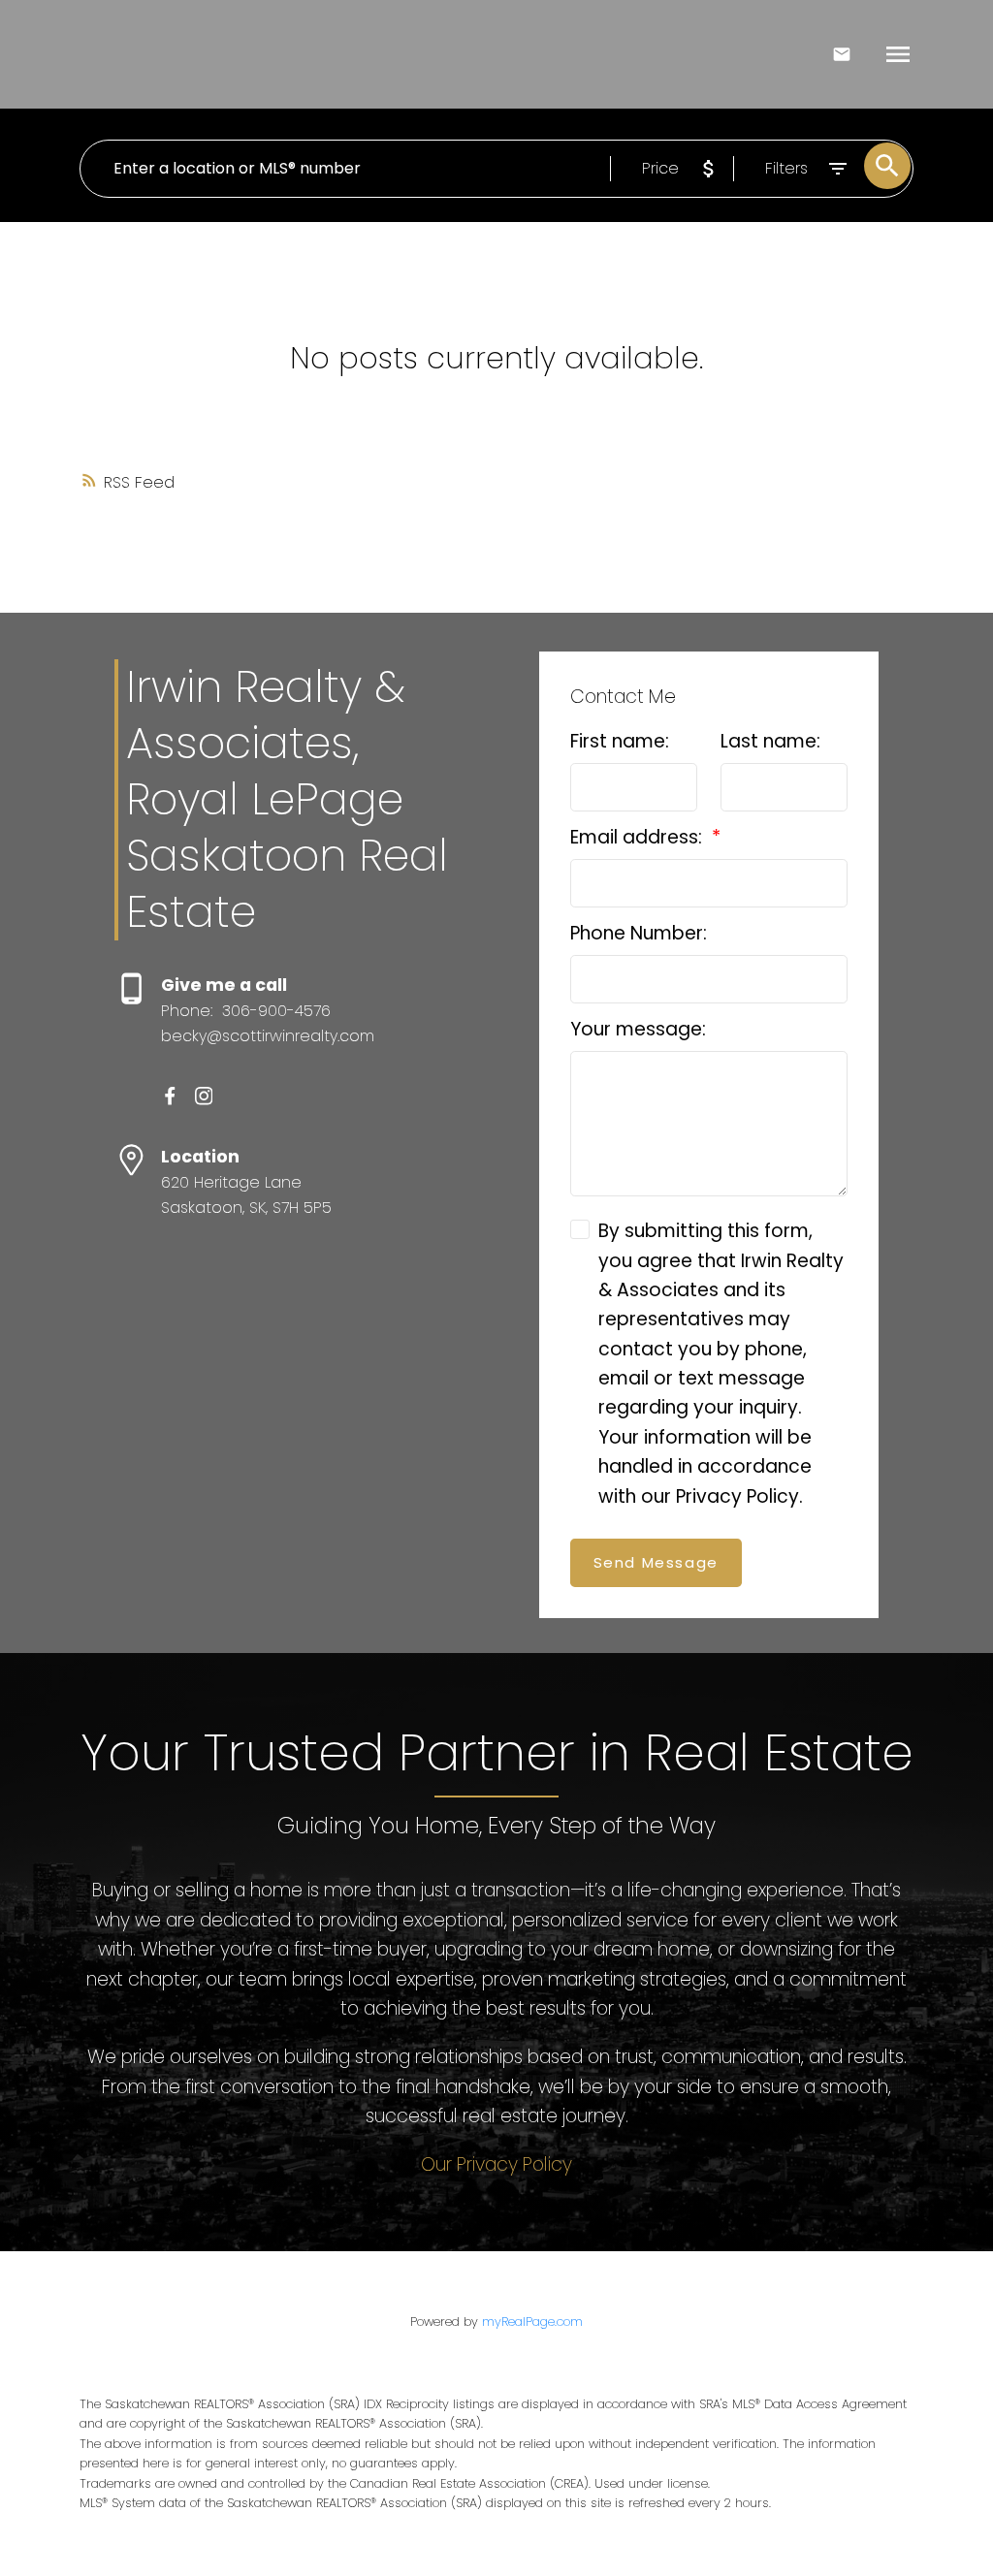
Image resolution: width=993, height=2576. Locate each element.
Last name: (770, 741)
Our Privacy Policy (496, 2164)
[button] (170, 1096)
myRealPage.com (532, 2322)
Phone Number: (639, 933)
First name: (620, 741)
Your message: (638, 1029)
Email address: (639, 837)
